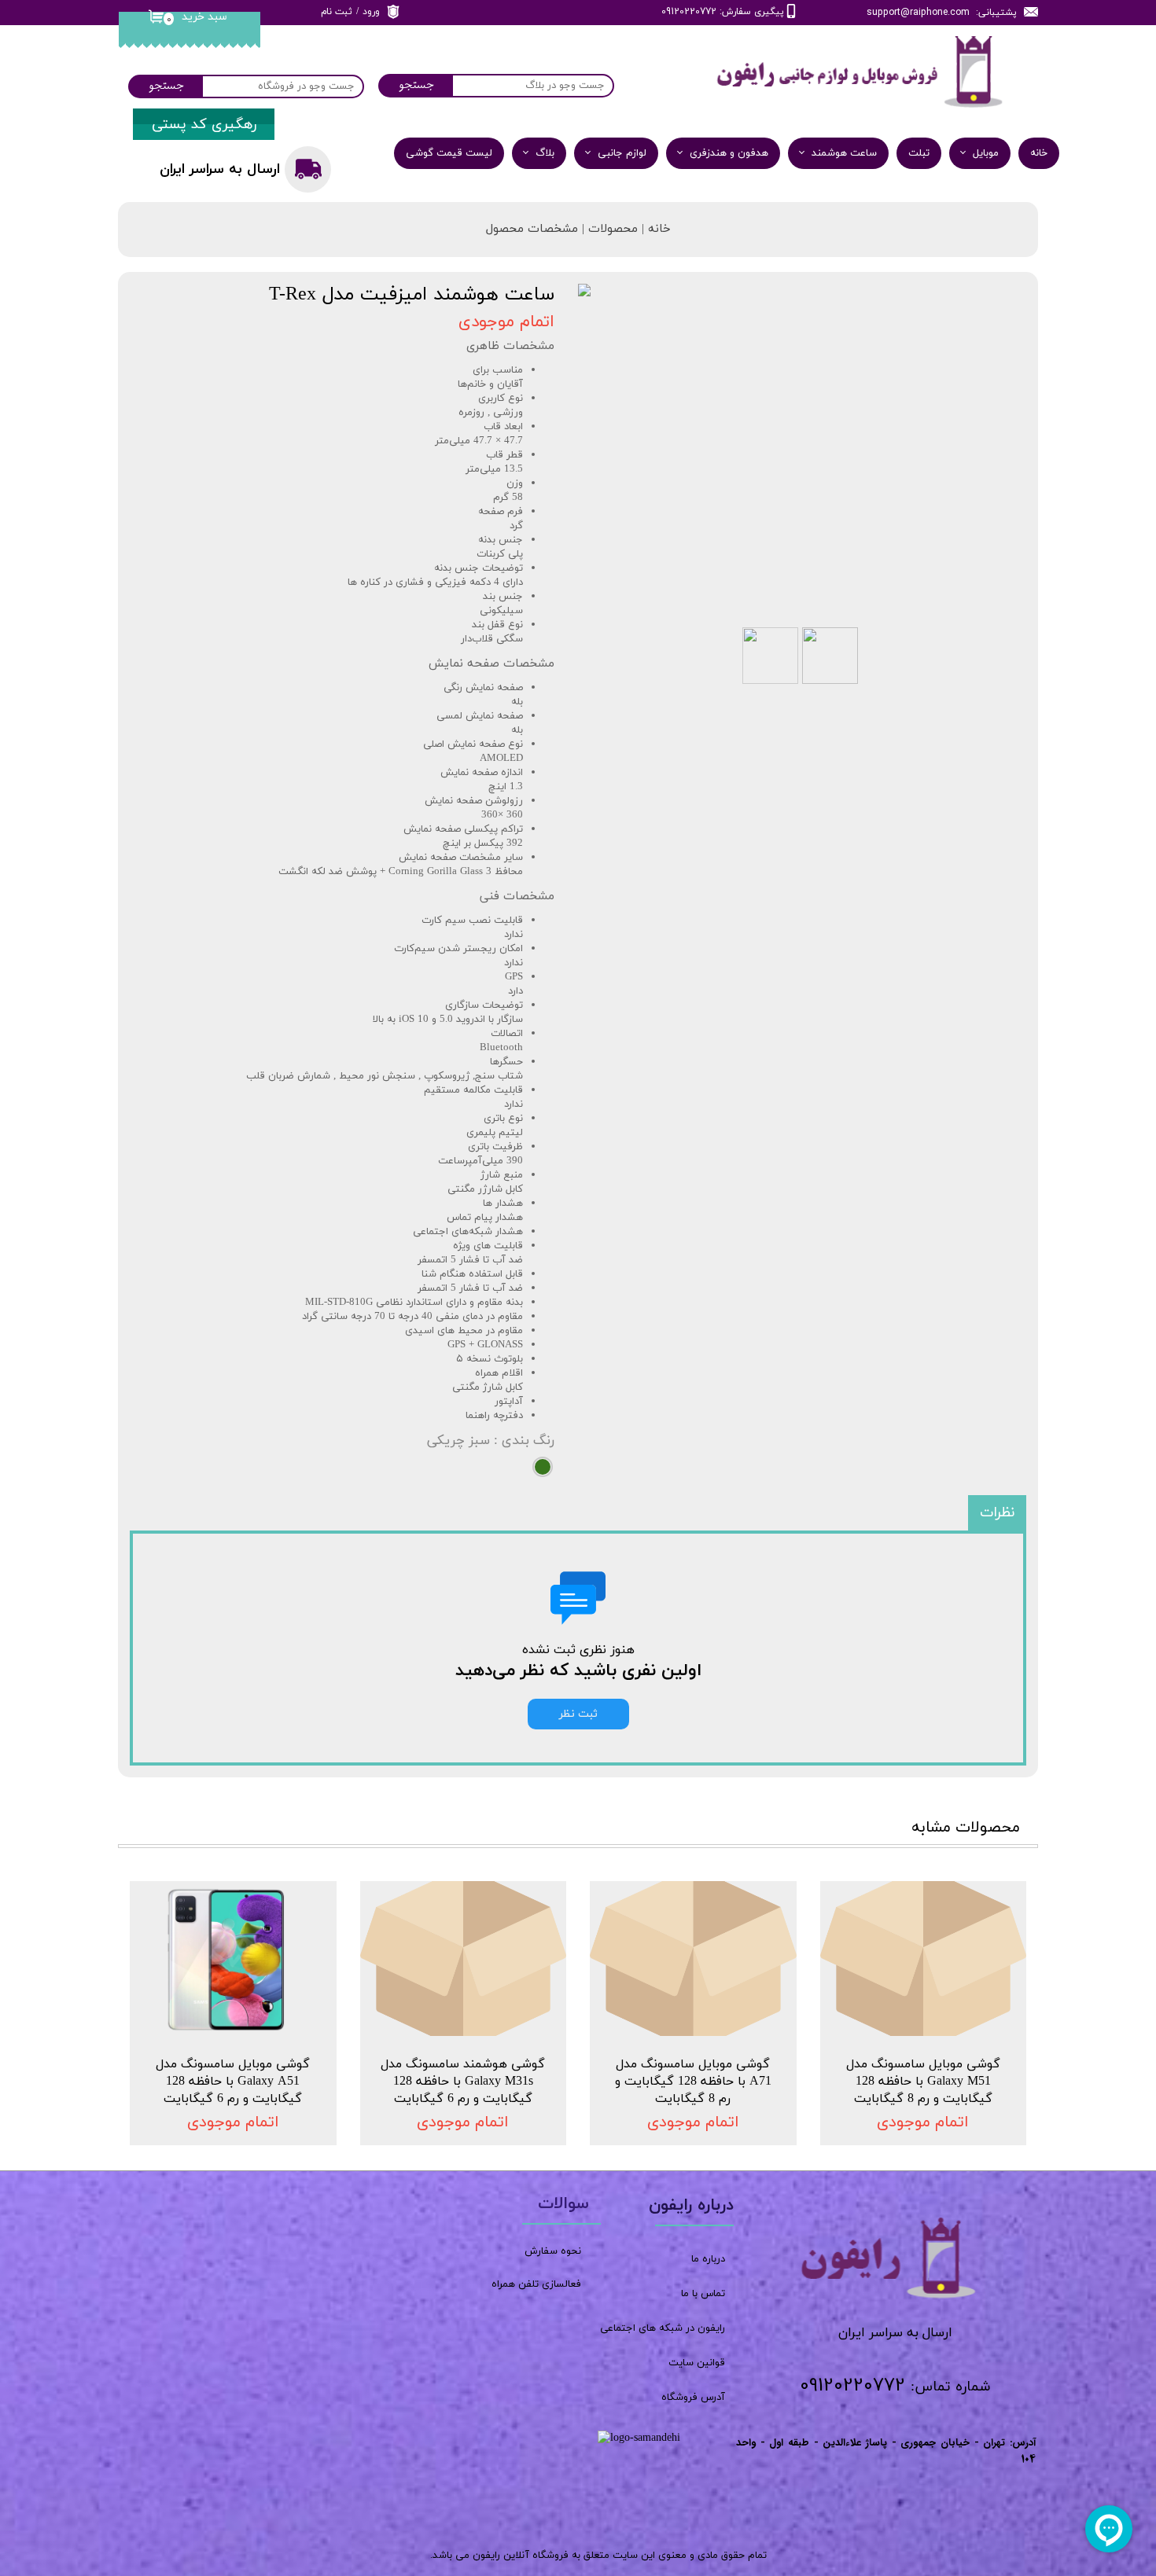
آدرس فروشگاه (693, 2398)
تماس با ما (703, 2294)
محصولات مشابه (966, 1828)
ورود (371, 12)
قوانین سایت (697, 2363)
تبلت (919, 153)
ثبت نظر (578, 1714)
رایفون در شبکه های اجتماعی (663, 2328)
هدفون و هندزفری (729, 153)
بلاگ (545, 153)
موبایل (986, 153)
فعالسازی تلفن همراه (536, 2284)
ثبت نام (337, 12)
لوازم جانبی (622, 153)
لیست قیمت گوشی (449, 153)
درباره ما (708, 2259)
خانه (1039, 153)
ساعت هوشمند (844, 153)
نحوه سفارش (553, 2251)
